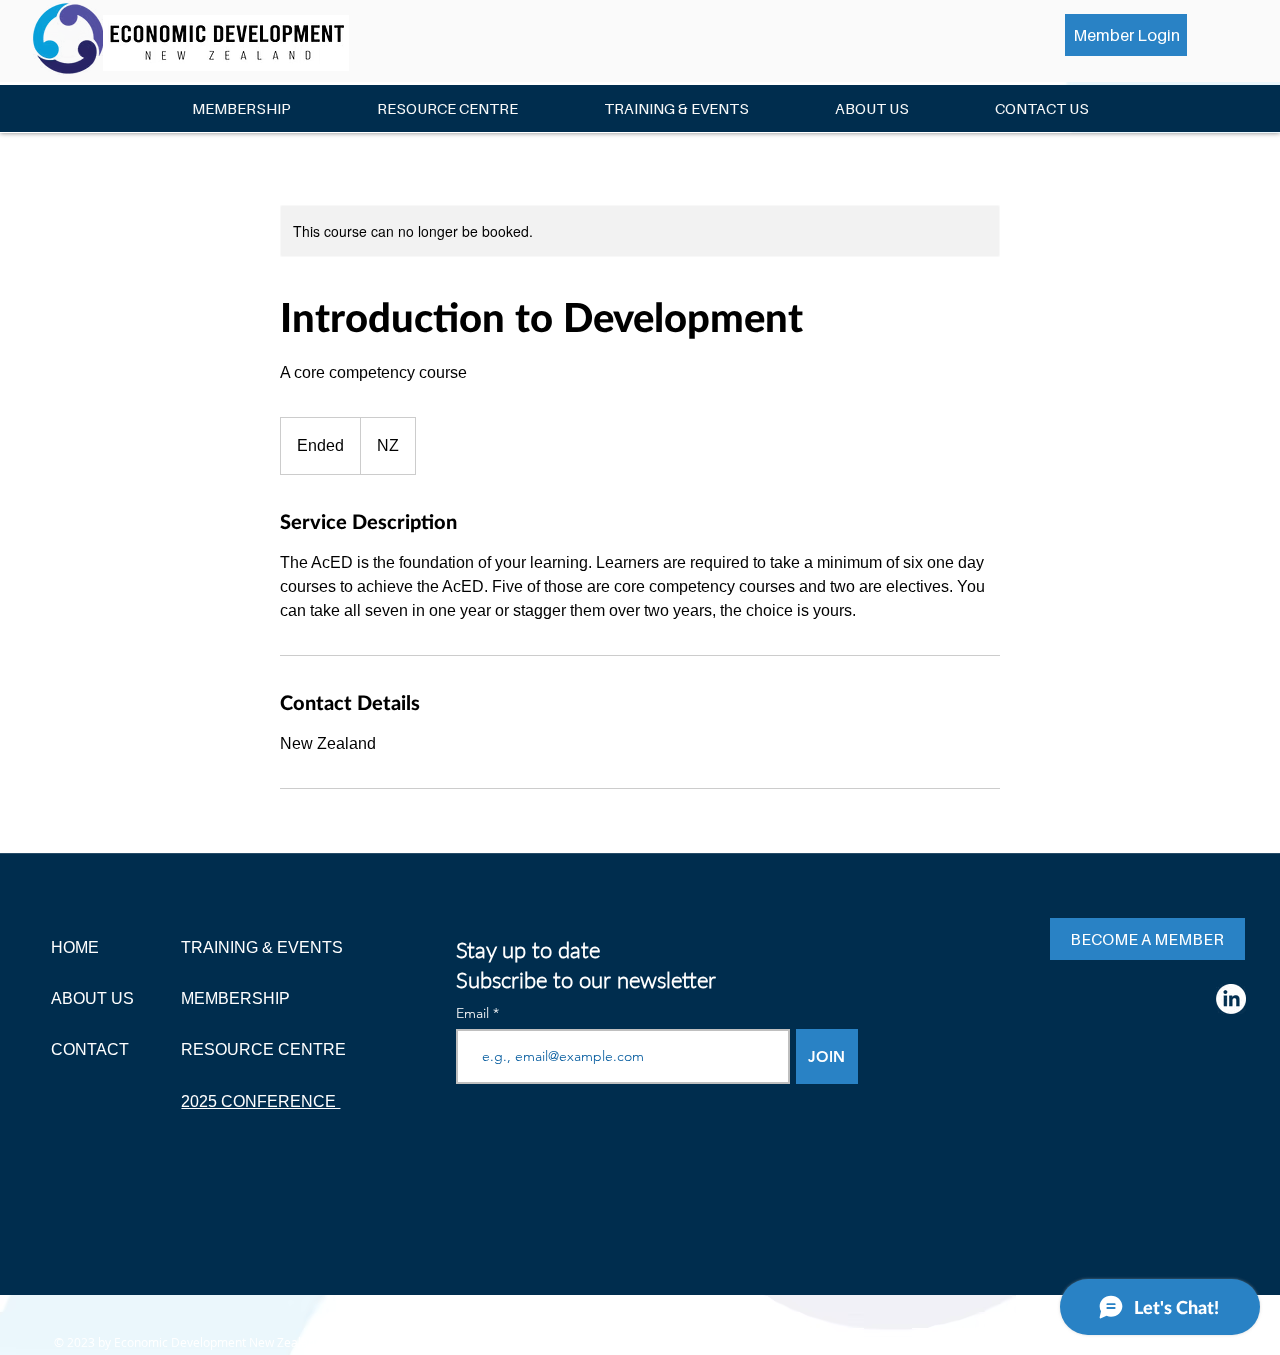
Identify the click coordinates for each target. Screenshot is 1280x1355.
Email (474, 1013)
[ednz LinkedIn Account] (1231, 999)
